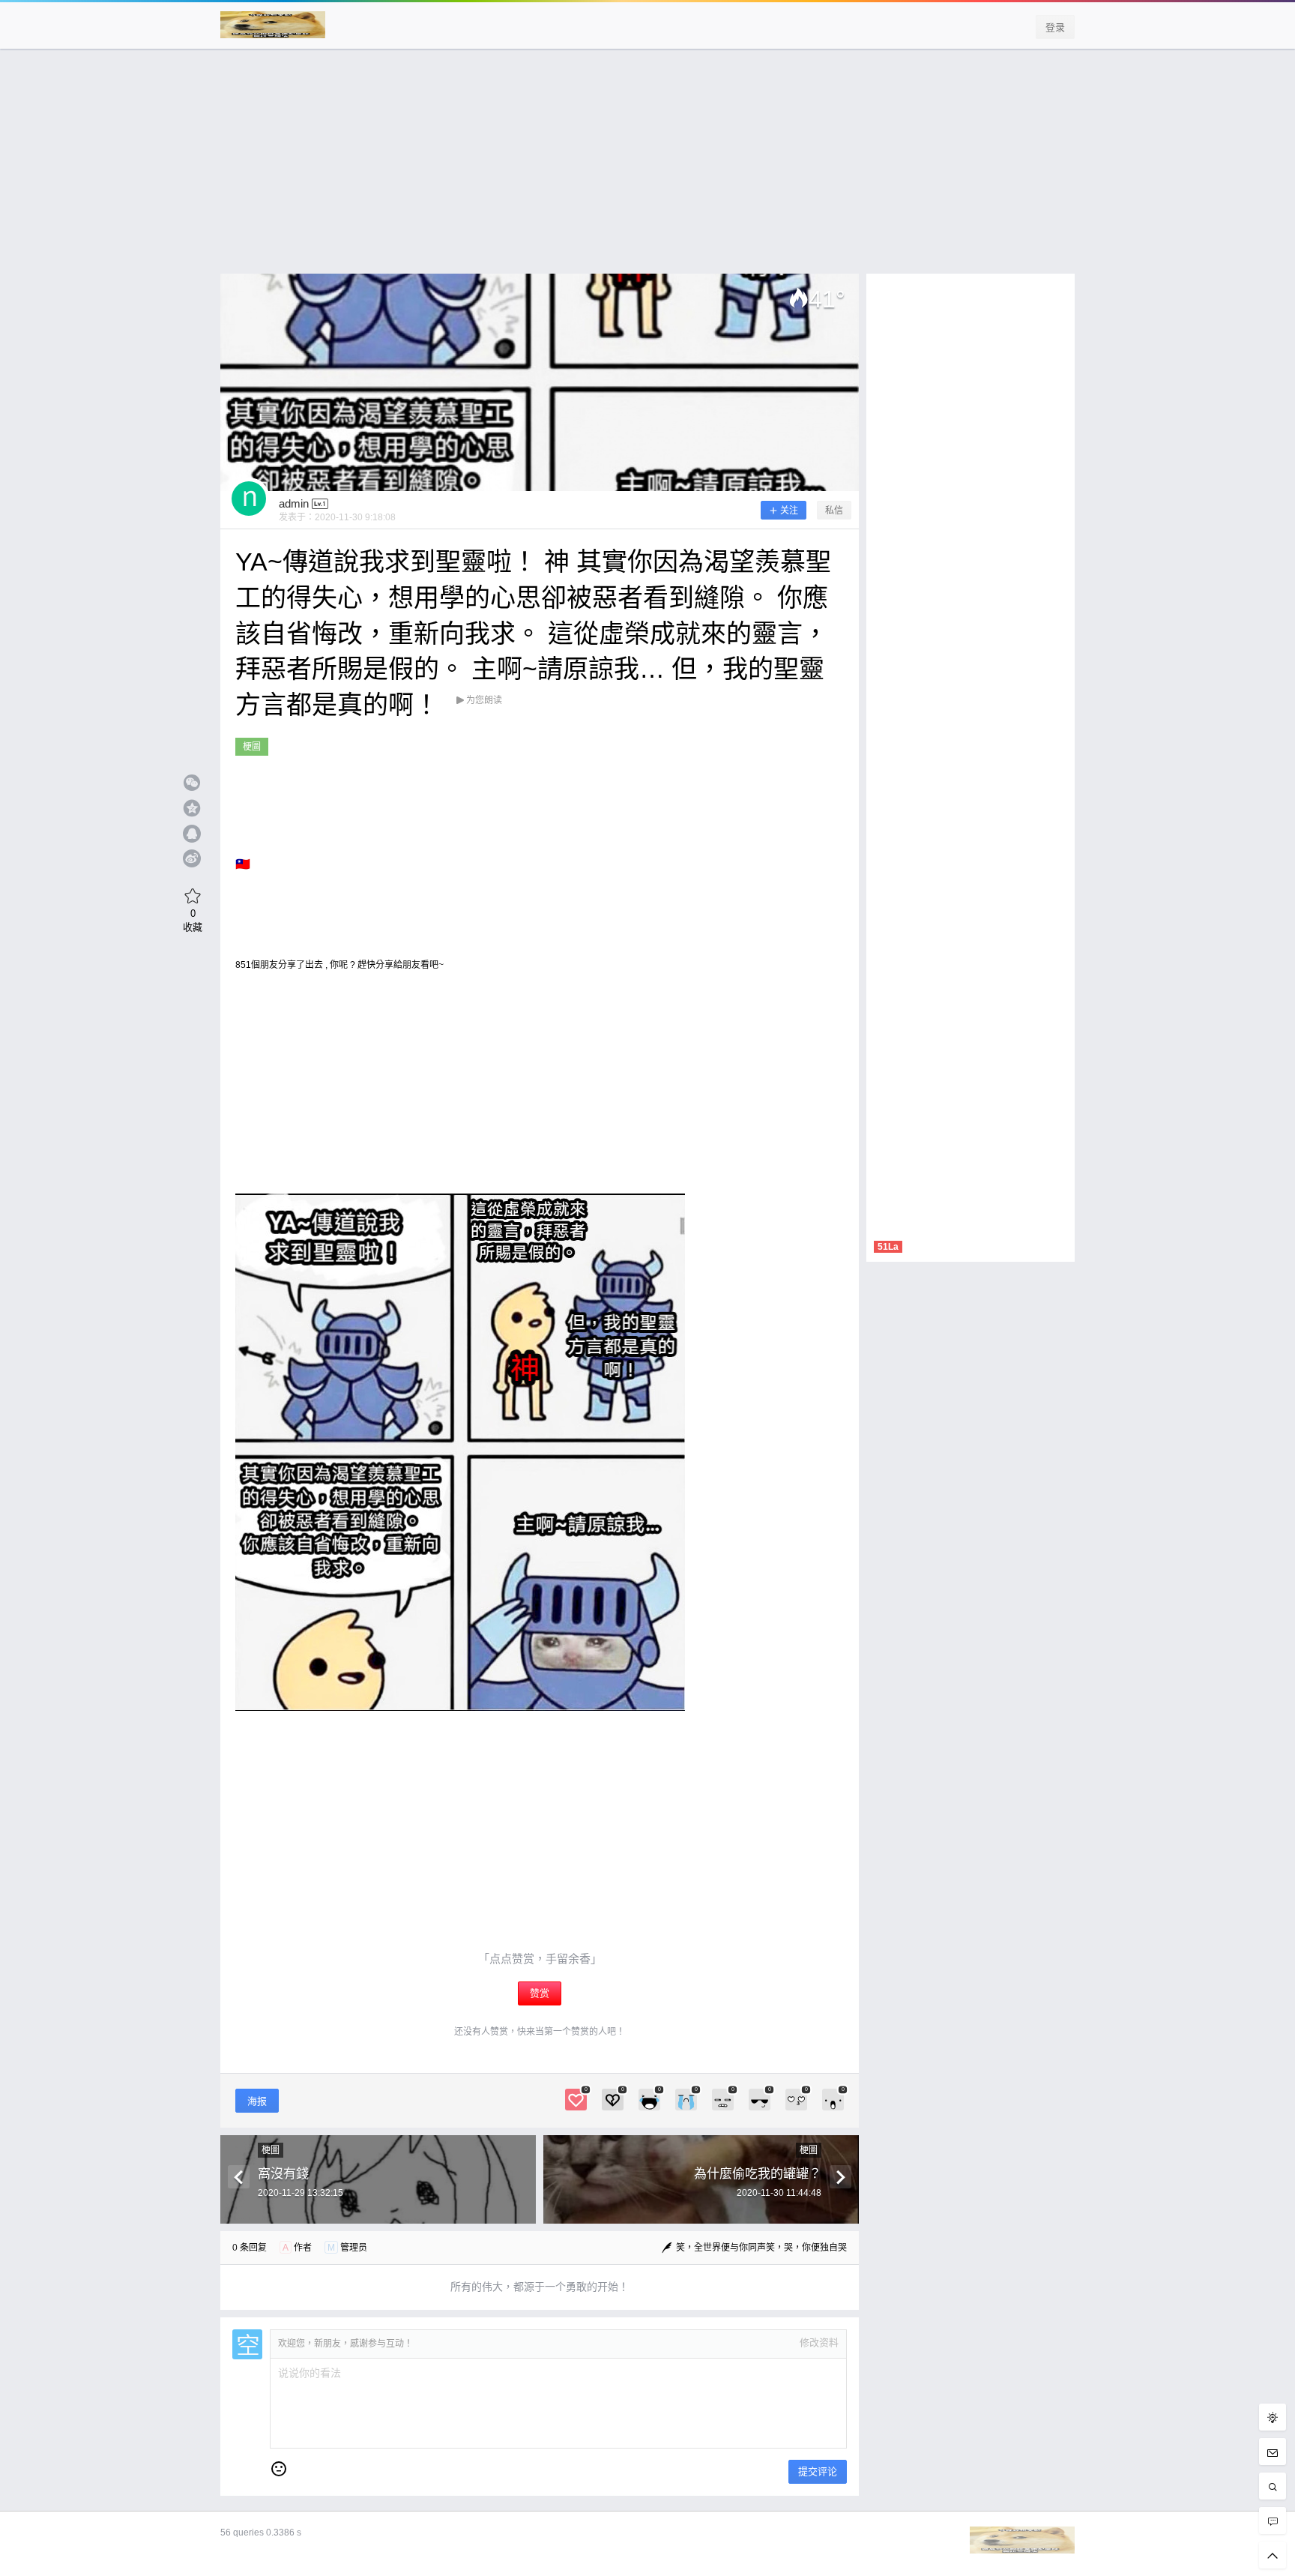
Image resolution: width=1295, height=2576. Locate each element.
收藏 (193, 920)
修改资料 (819, 2342)
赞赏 (540, 1993)
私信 (834, 511)
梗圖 (252, 747)
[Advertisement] (647, 169)
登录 (1055, 27)
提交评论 (818, 2471)
